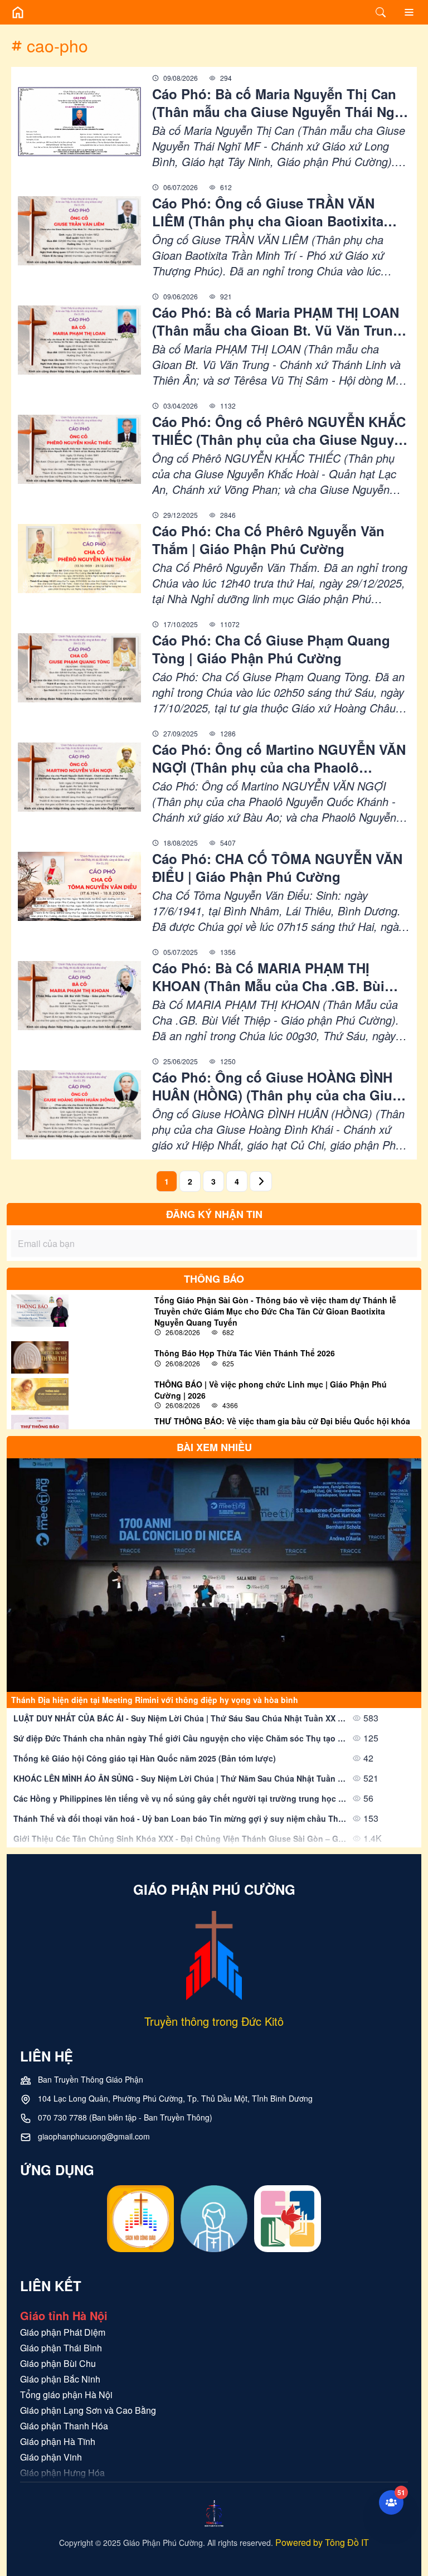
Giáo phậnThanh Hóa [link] (64, 2426)
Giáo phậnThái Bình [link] (61, 2348)
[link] (281, 103)
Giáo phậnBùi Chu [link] (58, 2363)
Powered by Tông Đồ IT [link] (322, 2542)
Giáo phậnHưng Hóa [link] (62, 2473)
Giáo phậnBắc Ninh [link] (60, 2379)
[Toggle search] (381, 12)
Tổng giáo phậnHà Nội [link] (66, 2395)
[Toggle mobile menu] (409, 12)
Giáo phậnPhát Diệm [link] (63, 2332)
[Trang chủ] (18, 12)
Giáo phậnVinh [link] (51, 2457)
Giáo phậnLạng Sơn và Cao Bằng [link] (88, 2410)
